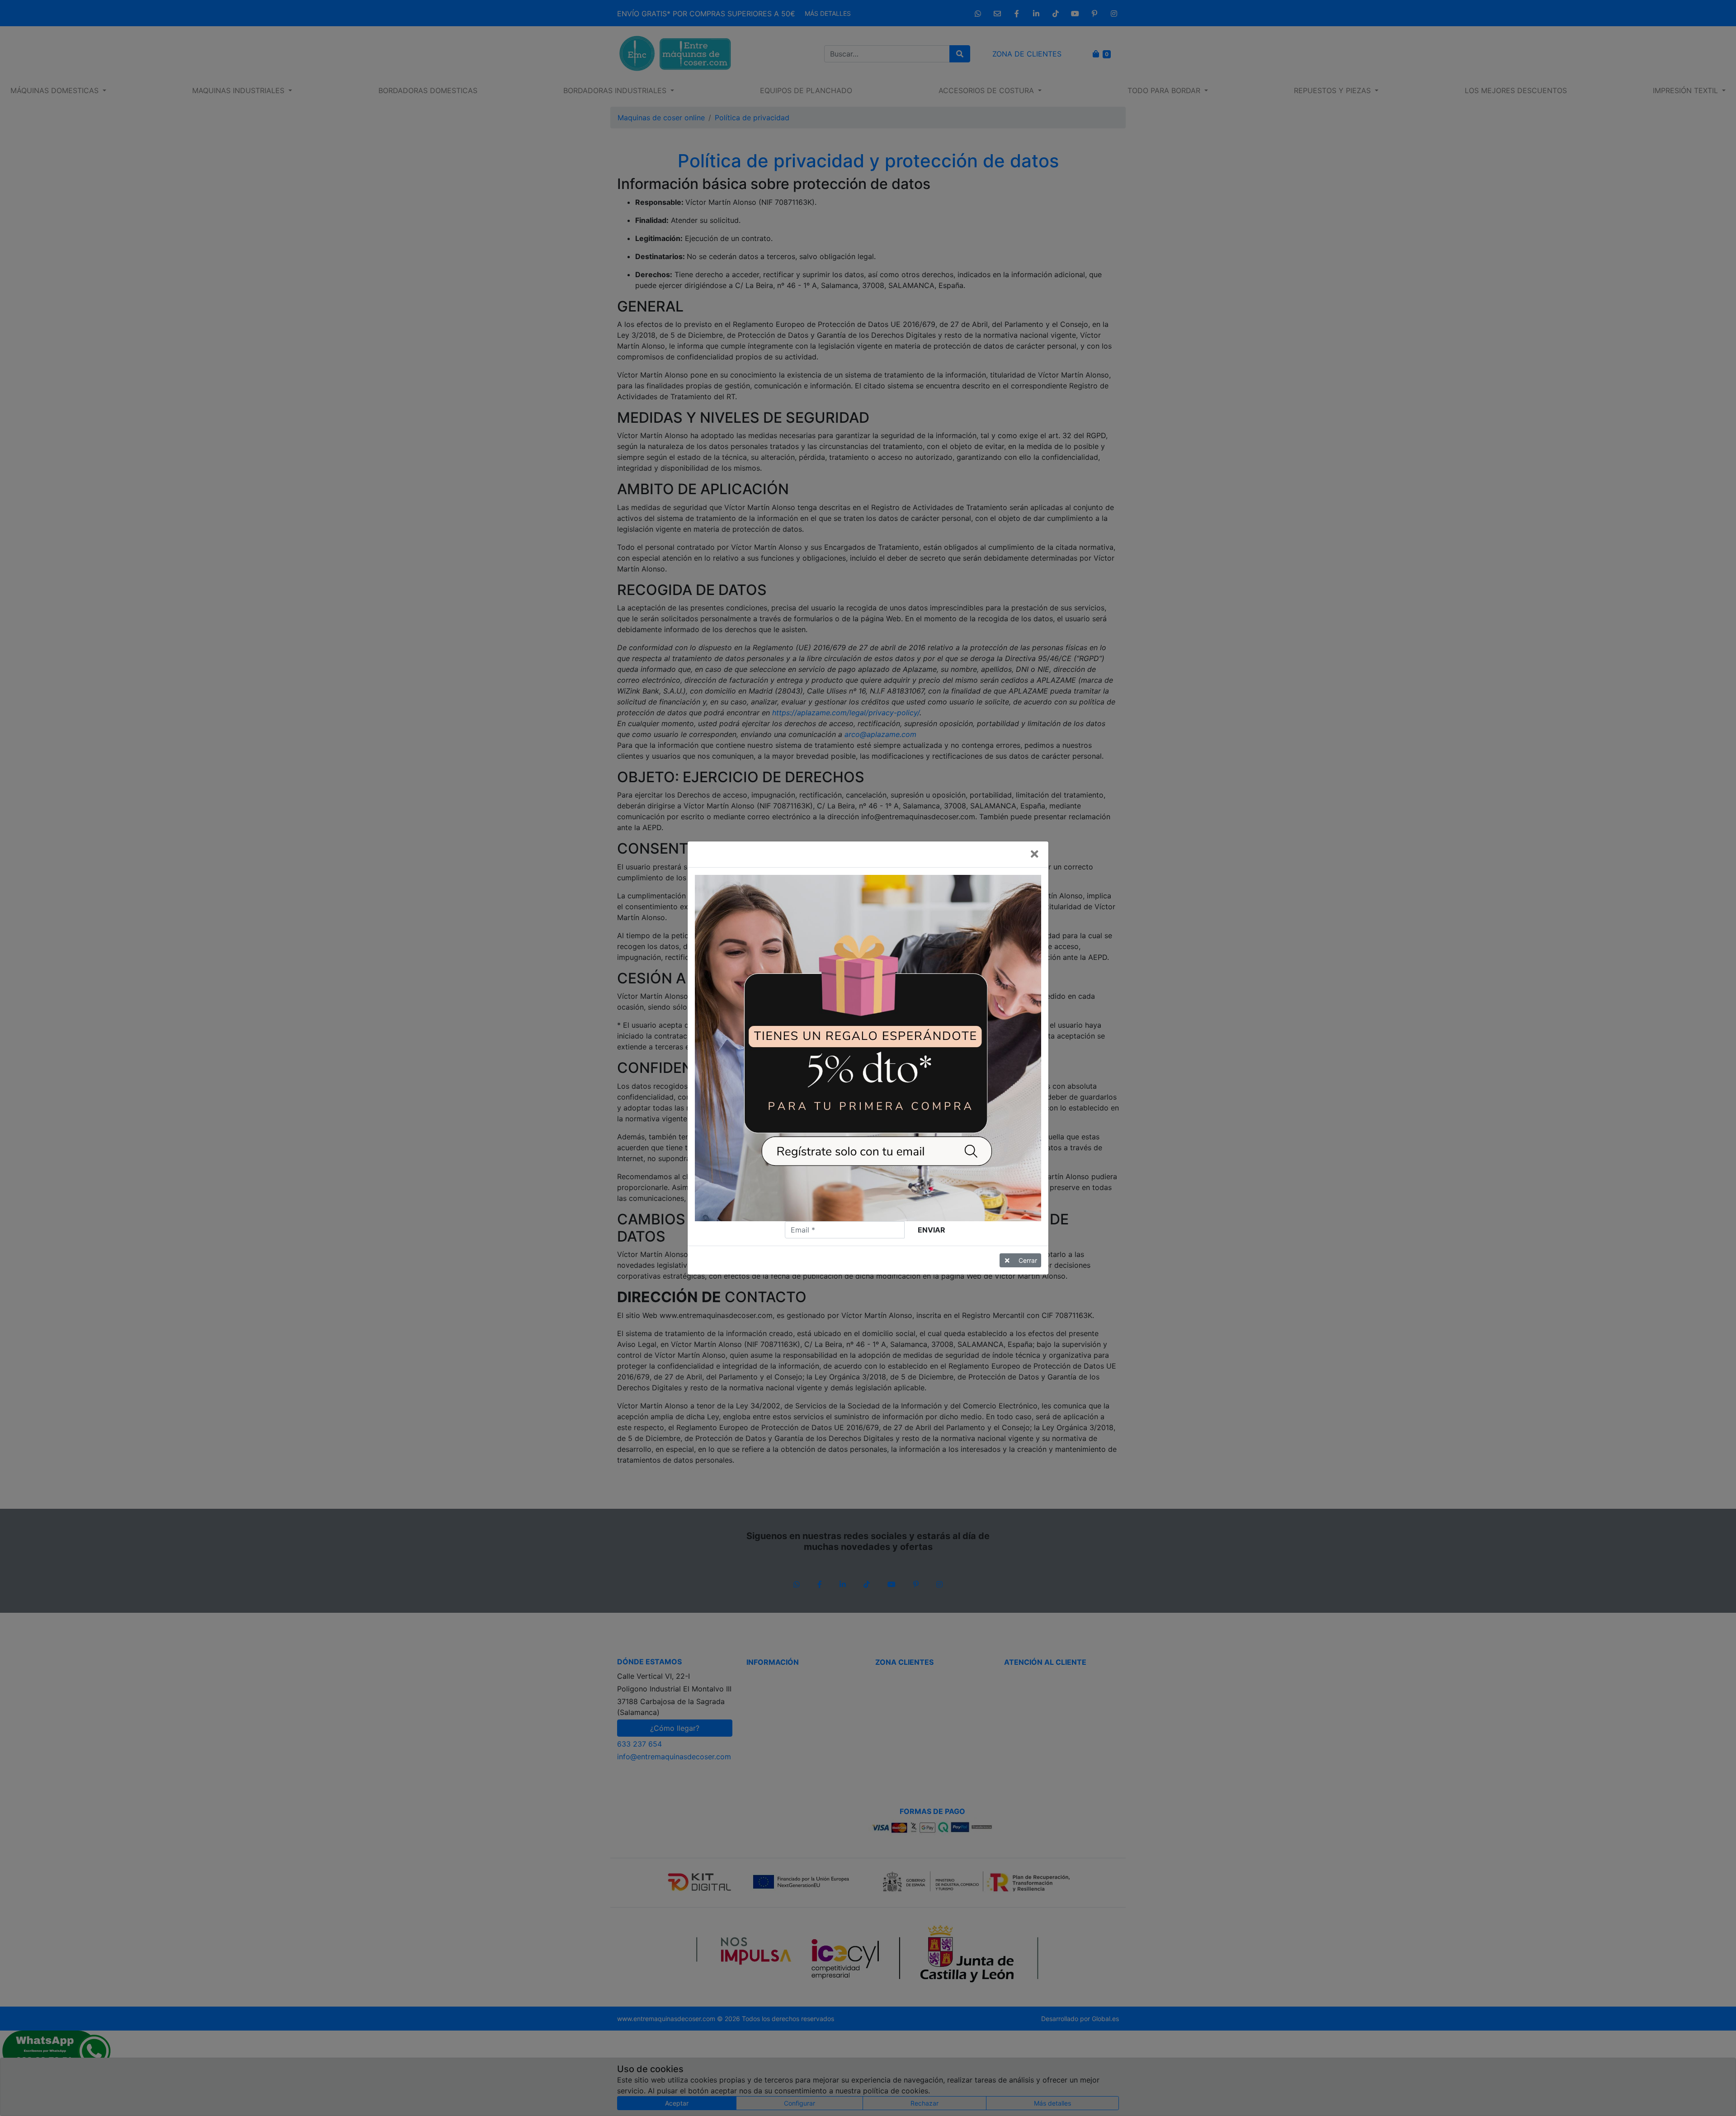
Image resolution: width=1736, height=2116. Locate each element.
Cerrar (1028, 1260)
